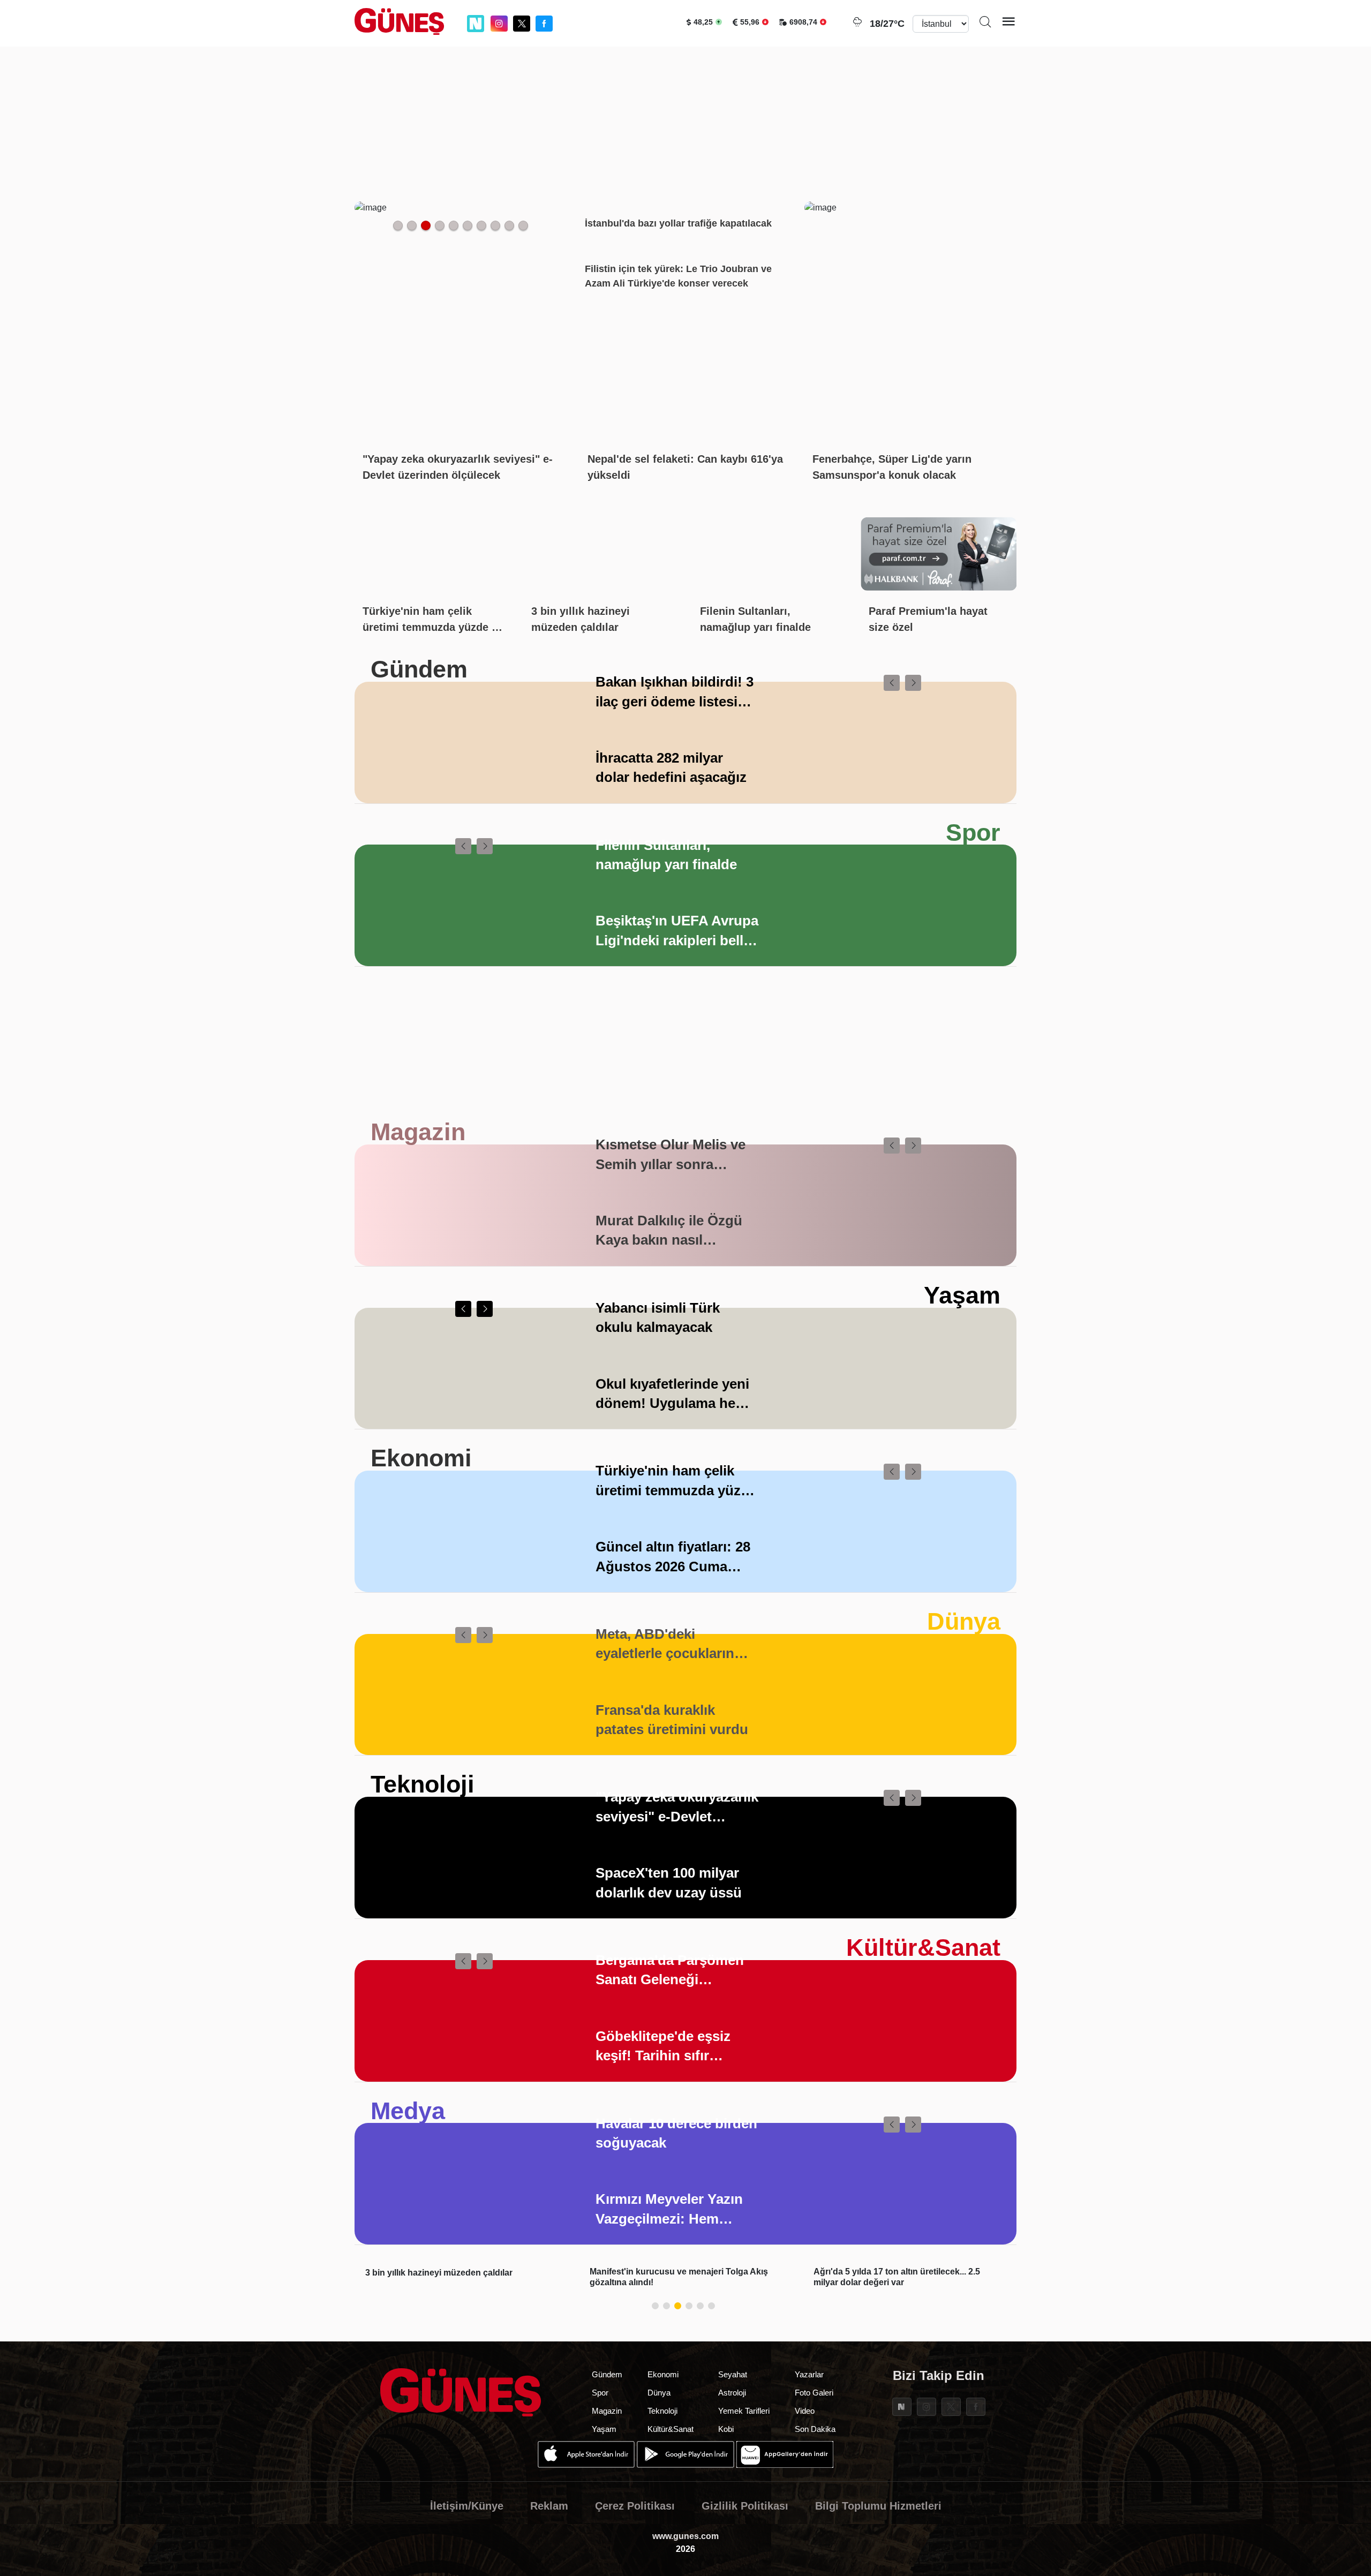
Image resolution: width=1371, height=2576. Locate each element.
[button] (892, 683)
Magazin (418, 1132)
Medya (408, 2111)
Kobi (726, 2429)
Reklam (549, 2506)
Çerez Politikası (635, 2506)
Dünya (964, 1621)
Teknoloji (423, 1784)
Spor (973, 833)
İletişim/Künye (467, 2506)
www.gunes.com (685, 2536)
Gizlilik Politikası (745, 2506)
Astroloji (732, 2393)
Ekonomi (421, 1458)
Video (805, 2411)
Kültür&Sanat (923, 1948)
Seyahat (733, 2374)
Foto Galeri (814, 2393)
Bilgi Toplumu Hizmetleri (878, 2506)
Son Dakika (815, 2429)
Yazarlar (809, 2374)
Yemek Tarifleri (744, 2411)
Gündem (419, 669)
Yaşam (962, 1295)
